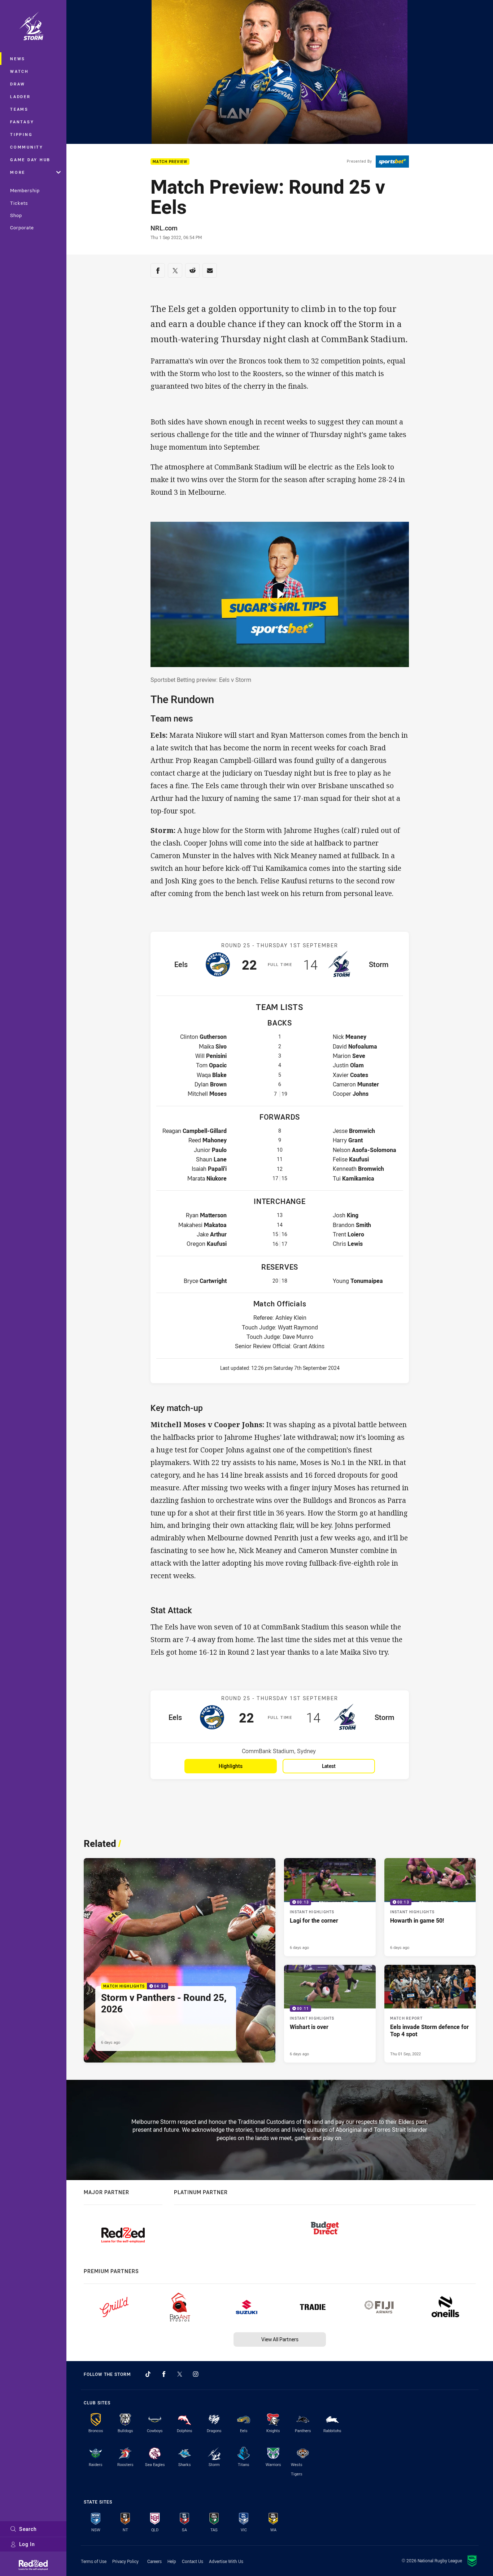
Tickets (19, 203)
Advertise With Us (226, 2561)
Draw (18, 84)
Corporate (22, 228)
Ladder (20, 96)
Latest (329, 1766)
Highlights (231, 1766)
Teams (19, 109)
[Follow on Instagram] (196, 2374)
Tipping (21, 134)
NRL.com (164, 228)
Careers (154, 2561)
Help (172, 2561)
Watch (19, 71)
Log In (27, 2544)
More (18, 172)
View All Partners (280, 2339)
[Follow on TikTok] (148, 2374)
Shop (16, 215)
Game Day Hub (30, 160)
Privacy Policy (125, 2561)
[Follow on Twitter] (180, 2374)
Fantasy (22, 122)
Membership (25, 190)
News (18, 59)
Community (27, 147)
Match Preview (170, 162)
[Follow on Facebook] (164, 2374)
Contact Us (193, 2561)
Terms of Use (94, 2561)
